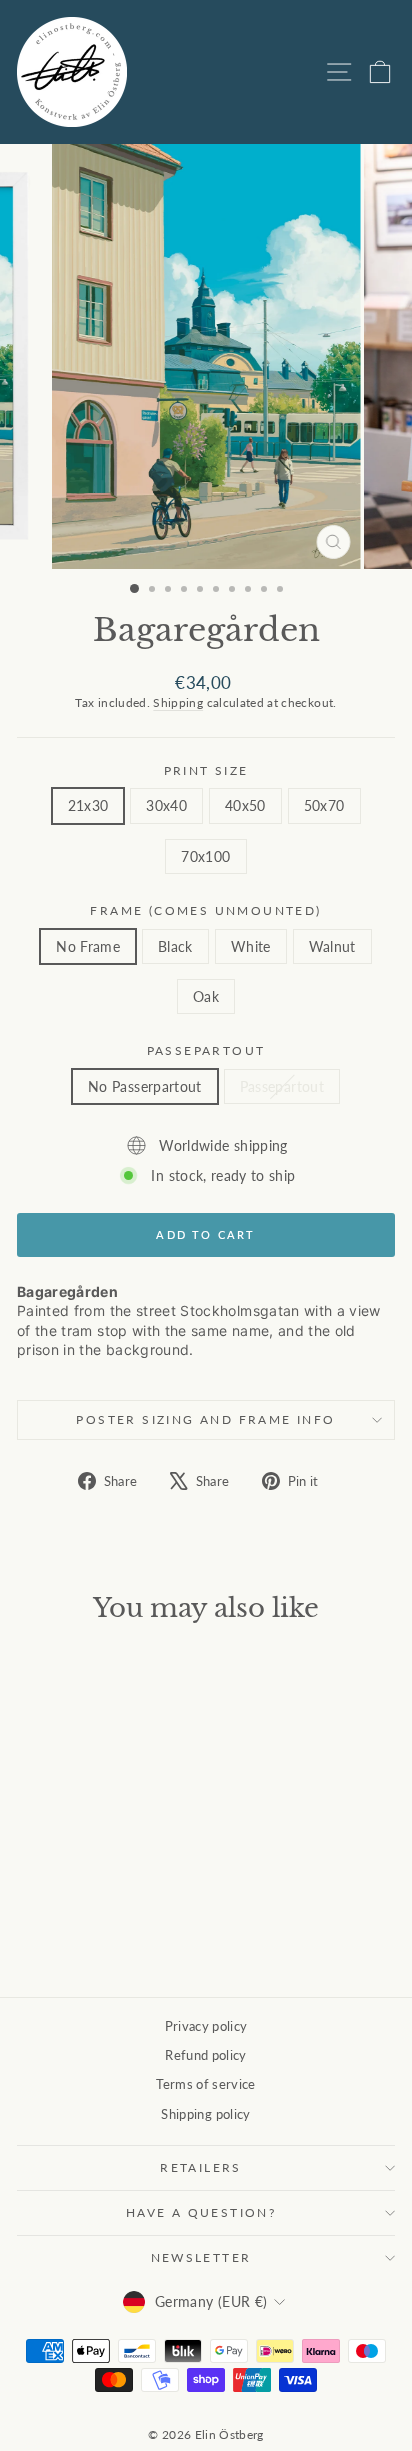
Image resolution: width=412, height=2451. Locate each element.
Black (175, 946)
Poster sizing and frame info (205, 1419)
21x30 (88, 805)
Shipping (178, 702)
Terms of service (206, 2084)
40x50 (245, 805)
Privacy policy (206, 2026)
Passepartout (206, 1050)
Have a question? (201, 2212)
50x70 (324, 805)
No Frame (88, 946)
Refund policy (206, 2055)
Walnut (332, 946)
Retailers (201, 2167)
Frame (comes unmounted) (205, 910)
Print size (206, 770)
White (251, 946)
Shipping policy (205, 2114)
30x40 (166, 805)
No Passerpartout (145, 1086)
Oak (206, 996)
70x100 (205, 856)
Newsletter (201, 2257)
